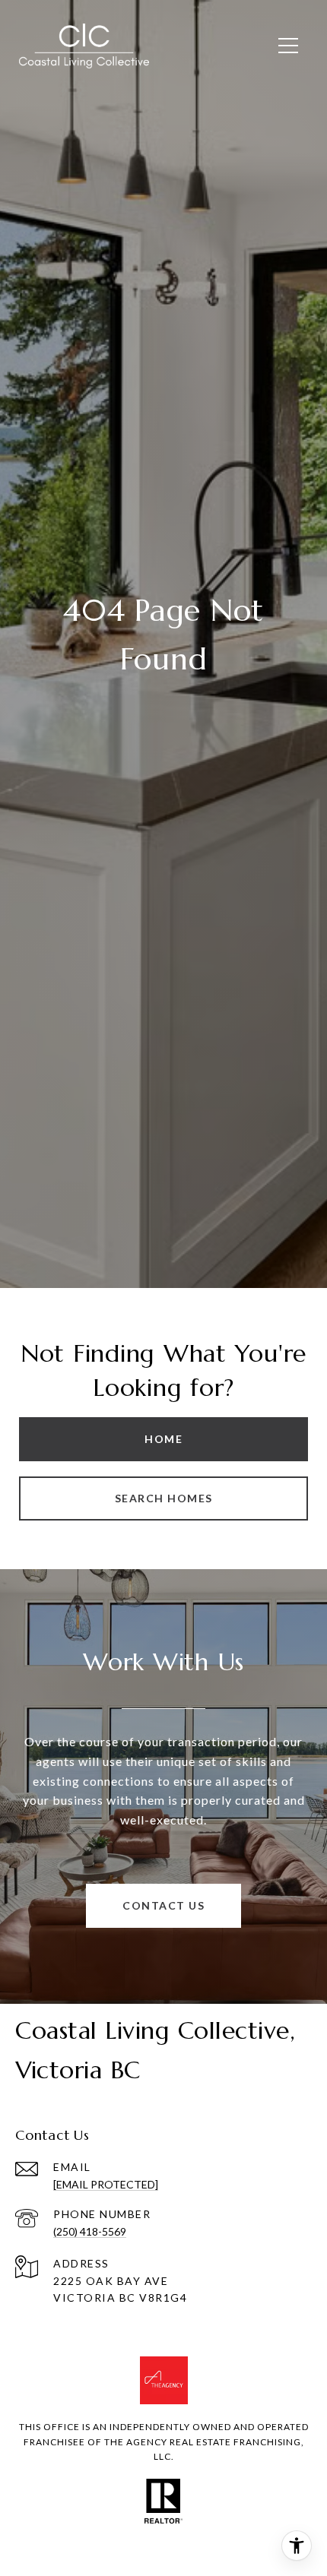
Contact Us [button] (163, 1905)
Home (163, 1439)
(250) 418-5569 (90, 2231)
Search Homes (164, 1498)
